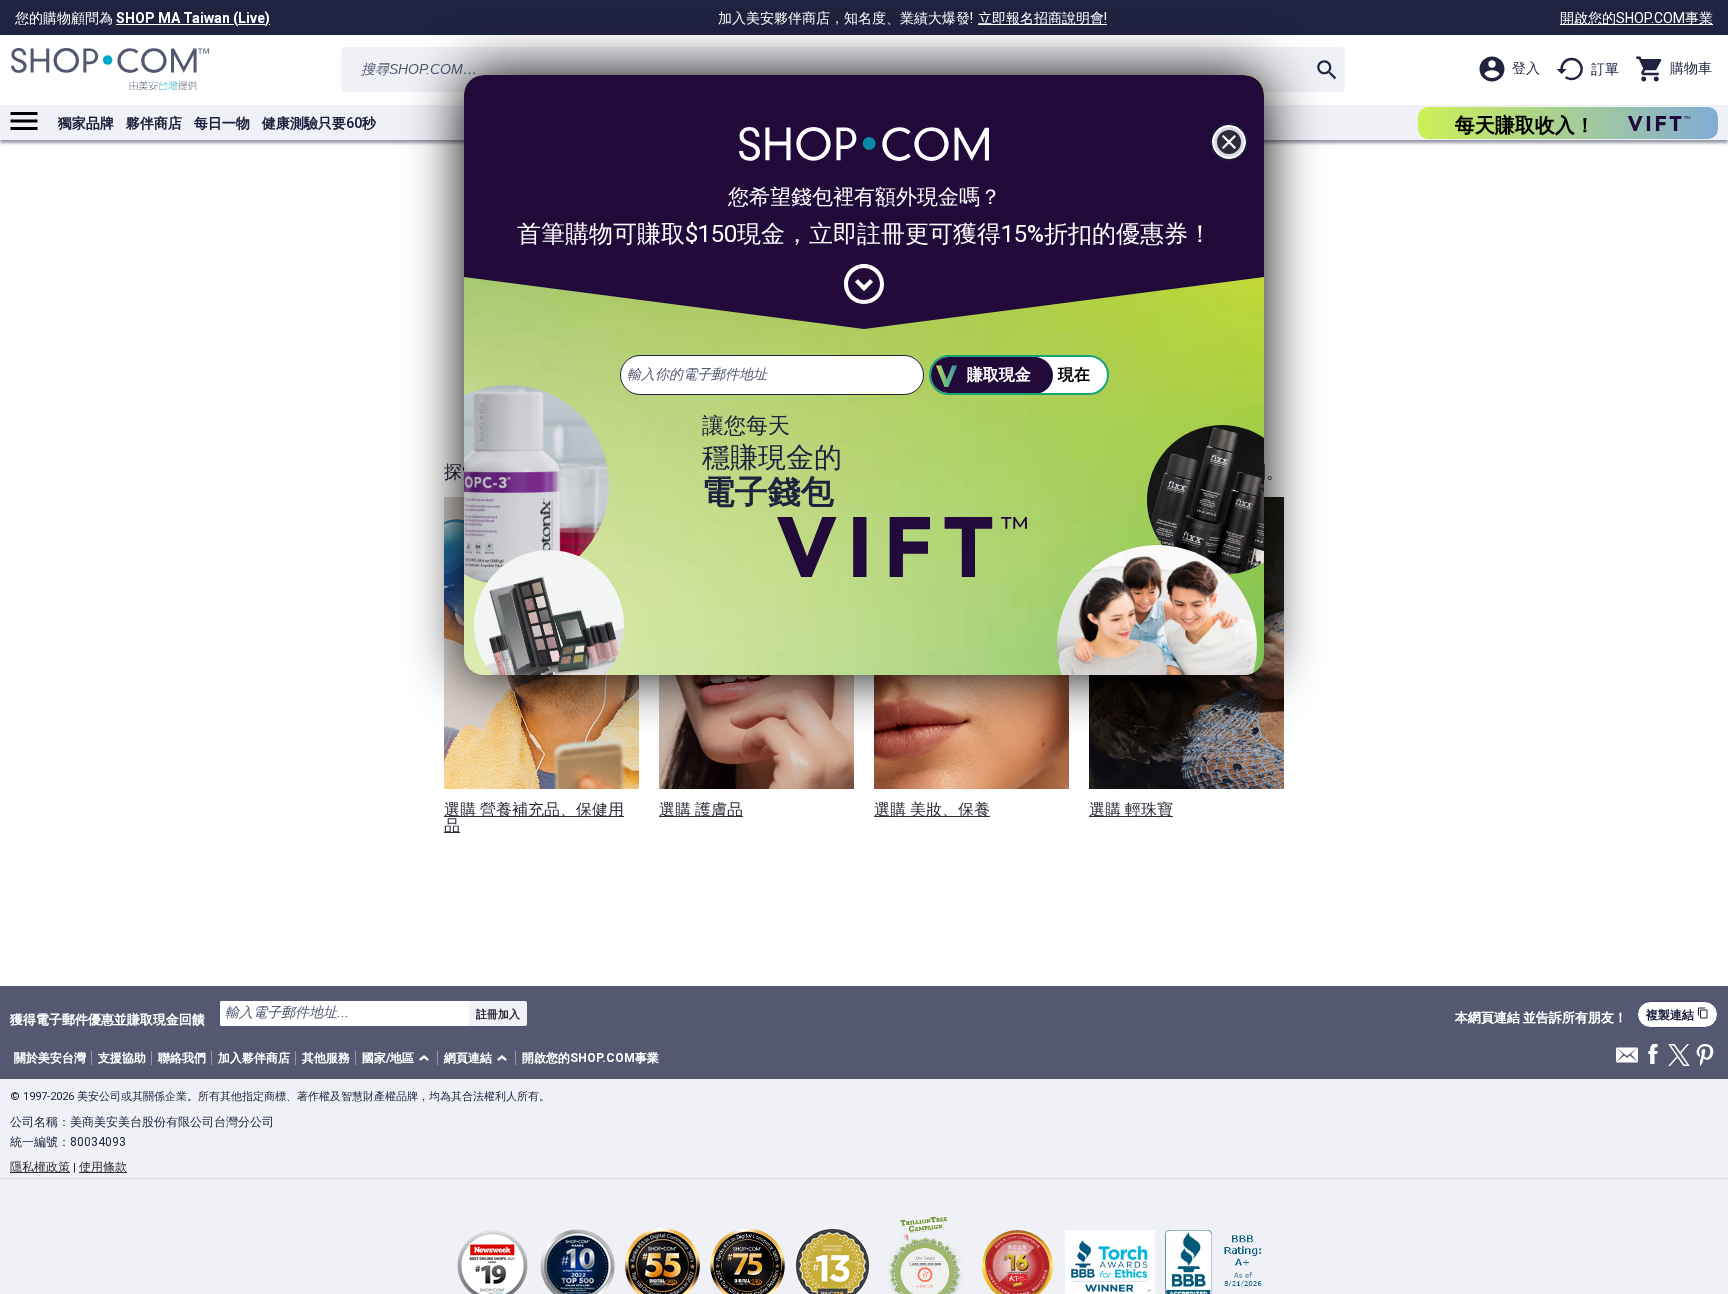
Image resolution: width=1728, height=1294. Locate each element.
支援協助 (122, 1058)
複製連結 (1677, 1014)
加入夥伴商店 (254, 1058)
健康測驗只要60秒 (319, 123)
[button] (399, 1058)
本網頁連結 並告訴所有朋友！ (1541, 1018)
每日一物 (222, 123)
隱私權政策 (40, 1167)
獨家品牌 (86, 123)
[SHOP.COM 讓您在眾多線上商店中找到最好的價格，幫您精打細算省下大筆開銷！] (110, 69)
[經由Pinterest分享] (1705, 1056)
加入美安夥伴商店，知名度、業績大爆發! (912, 18)
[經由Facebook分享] (1653, 1055)
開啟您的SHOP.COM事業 (1636, 18)
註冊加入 (498, 1014)
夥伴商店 (154, 123)
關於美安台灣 (50, 1058)
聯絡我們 (182, 1058)
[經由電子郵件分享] (1627, 1060)
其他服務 (326, 1058)
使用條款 (103, 1167)
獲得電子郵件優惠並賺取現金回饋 (107, 1019)
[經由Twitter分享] (1679, 1056)
